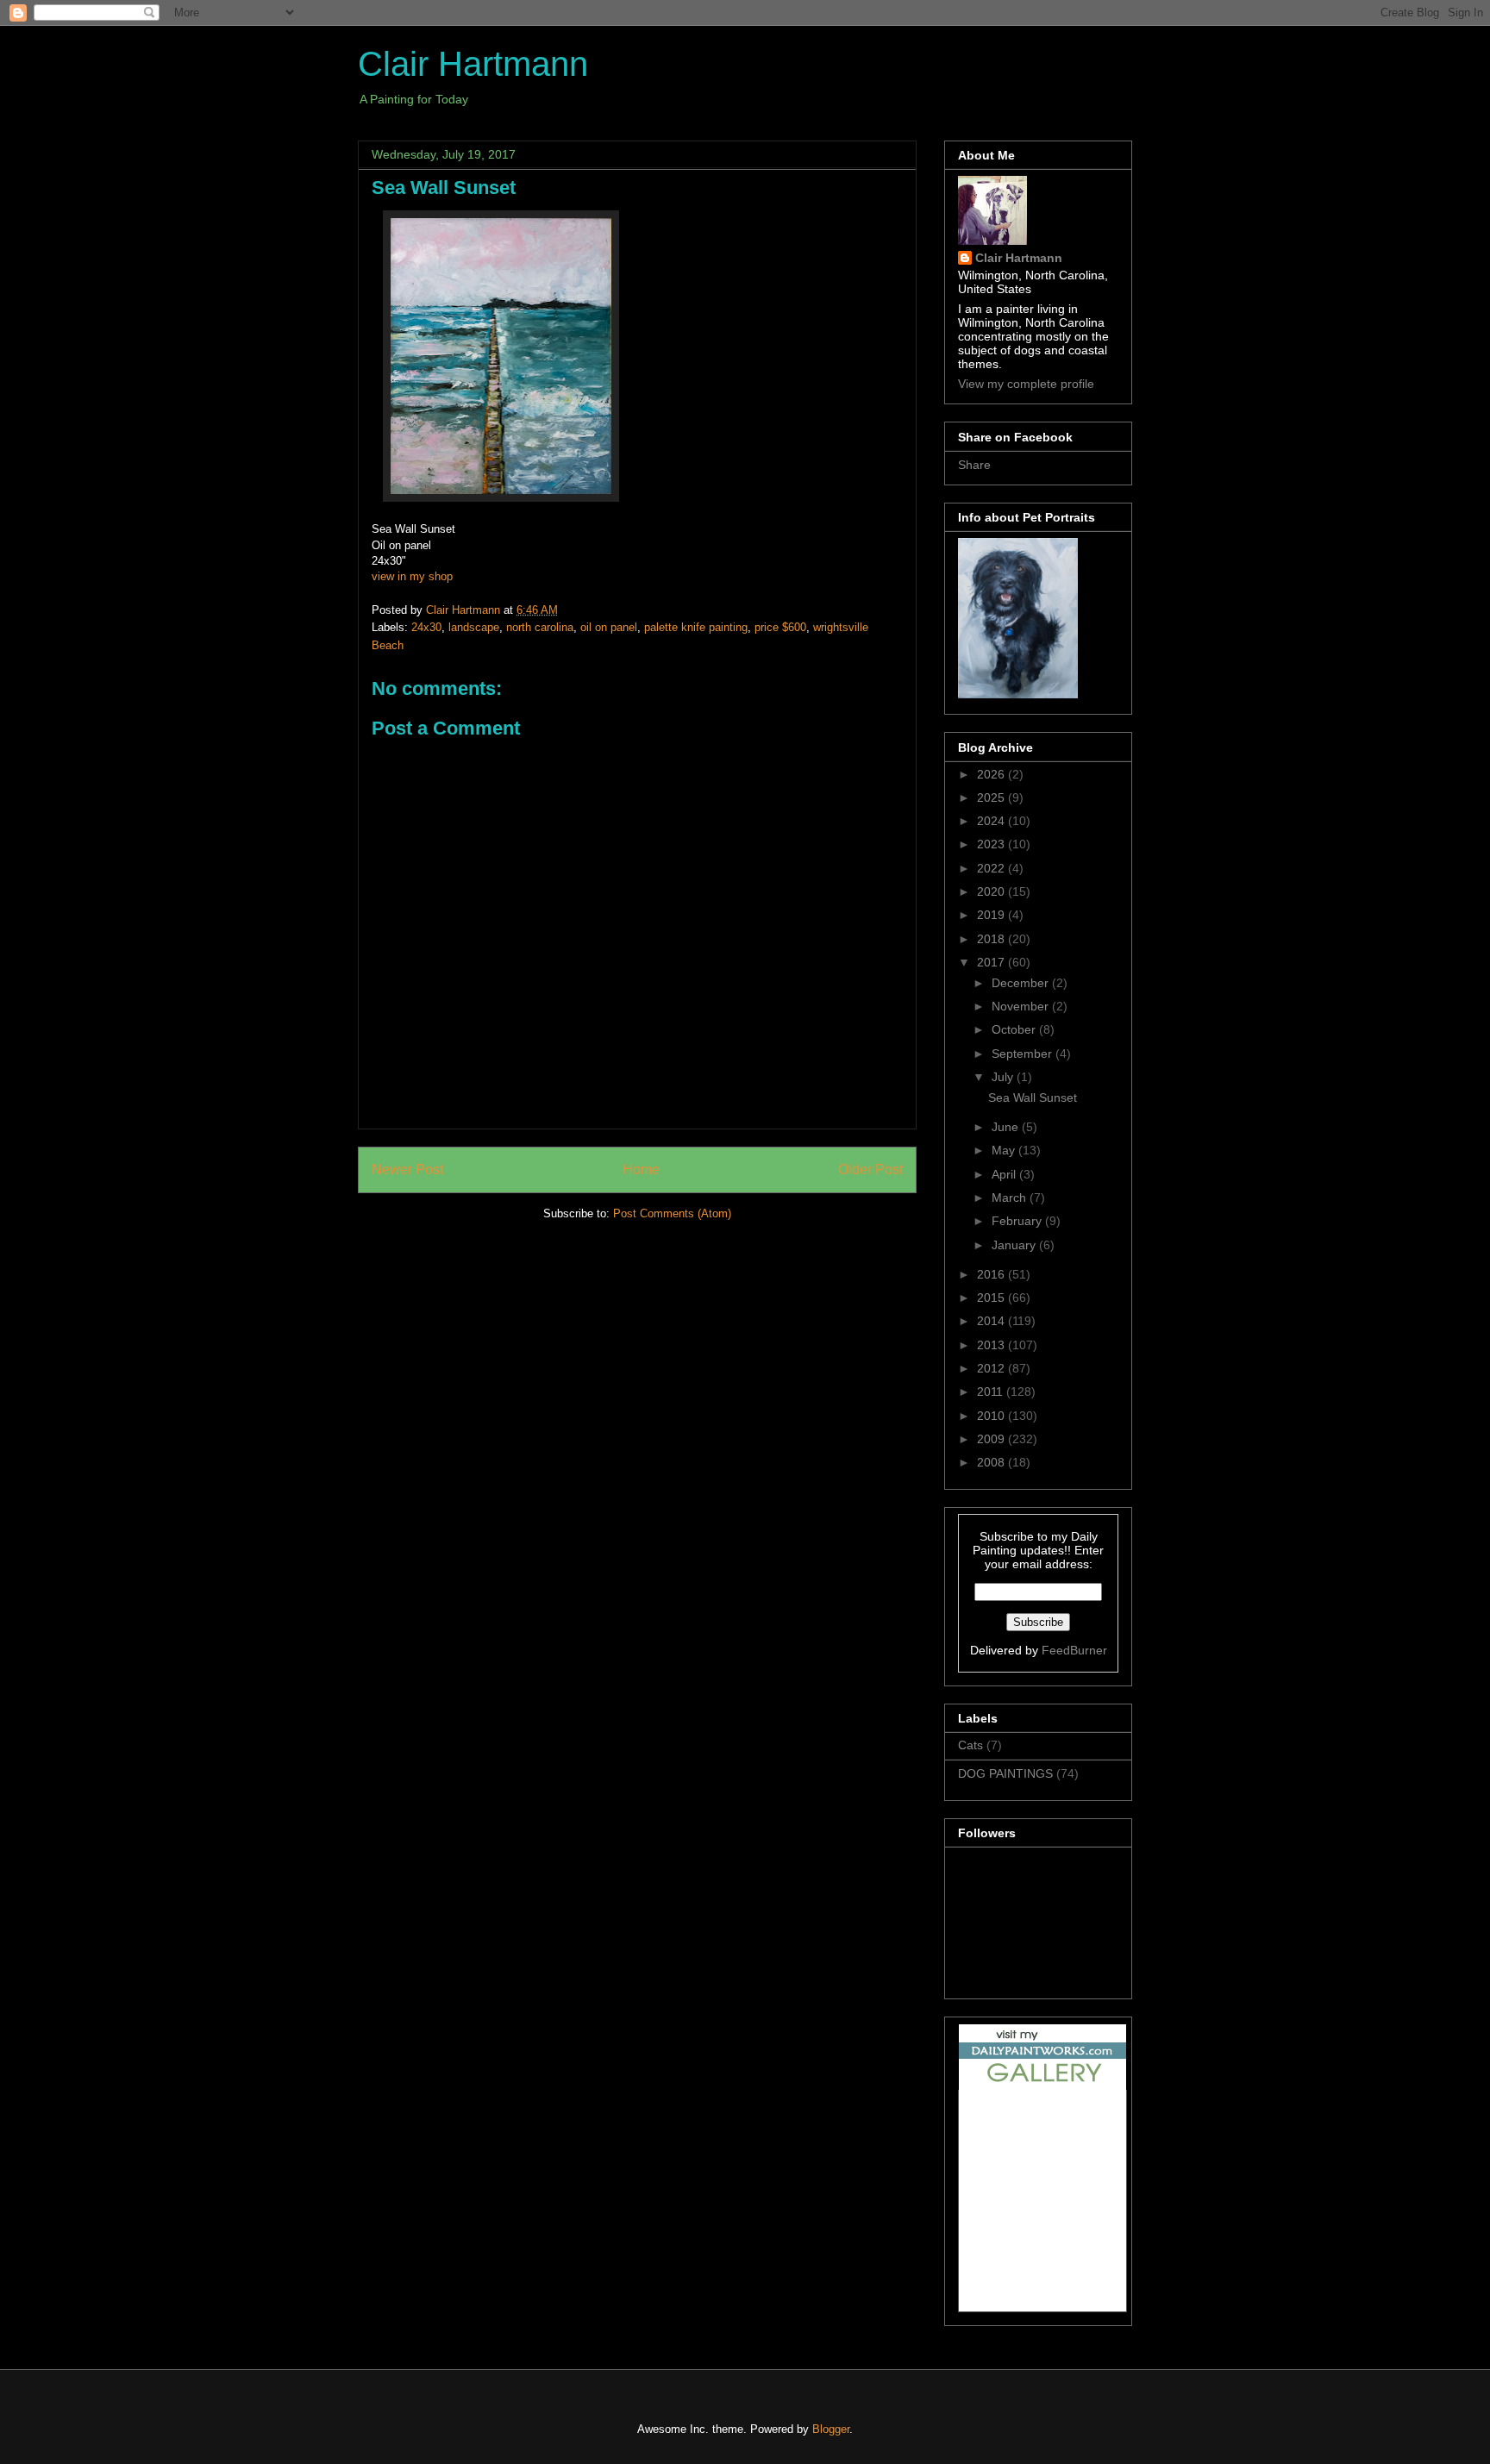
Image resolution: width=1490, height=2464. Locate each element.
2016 (992, 1274)
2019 (992, 915)
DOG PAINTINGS (1005, 1773)
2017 (992, 962)
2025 (992, 797)
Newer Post (407, 1169)
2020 (992, 891)
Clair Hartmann (473, 64)
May (1005, 1150)
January (1015, 1245)
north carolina (540, 627)
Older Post (870, 1169)
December (1022, 983)
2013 (992, 1345)
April (1005, 1174)
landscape (474, 627)
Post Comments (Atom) (672, 1213)
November (1022, 1006)
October (1015, 1029)
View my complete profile (1026, 384)
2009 (992, 1439)
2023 (992, 844)
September (1024, 1054)
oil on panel (609, 627)
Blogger (831, 2429)
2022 (992, 868)
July (1004, 1077)
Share (974, 465)
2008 (992, 1462)
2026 (992, 774)
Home (641, 1169)
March (1011, 1198)
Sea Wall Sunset (1033, 1098)
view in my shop (412, 576)
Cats (970, 1745)
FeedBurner (1074, 1650)
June (1007, 1127)
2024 (992, 821)
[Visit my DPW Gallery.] (1042, 2086)
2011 (992, 1391)
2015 (992, 1298)
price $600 (780, 627)
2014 (992, 1321)
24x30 (426, 627)
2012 (992, 1368)
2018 (992, 939)
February (1018, 1221)
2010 (992, 1416)
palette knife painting (696, 627)
